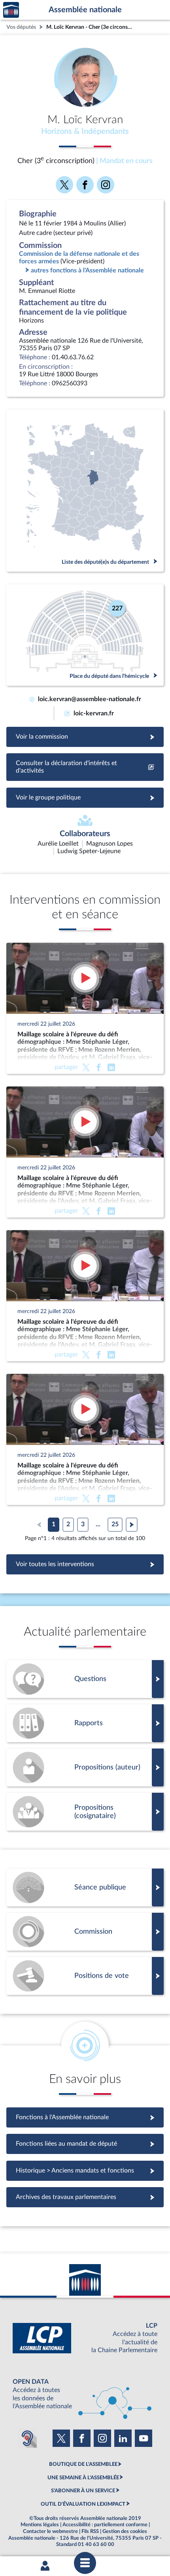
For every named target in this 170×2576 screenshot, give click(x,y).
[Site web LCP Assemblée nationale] (85, 2338)
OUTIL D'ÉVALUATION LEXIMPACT (83, 2504)
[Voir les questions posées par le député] (85, 1679)
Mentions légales (40, 2525)
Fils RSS (90, 2531)
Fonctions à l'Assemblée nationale (85, 2117)
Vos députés (21, 27)
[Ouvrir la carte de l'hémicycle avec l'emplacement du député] (85, 635)
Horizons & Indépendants (85, 131)
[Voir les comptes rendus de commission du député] (85, 1932)
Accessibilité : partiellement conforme (105, 2525)
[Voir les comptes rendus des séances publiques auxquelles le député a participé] (85, 1887)
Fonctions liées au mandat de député (85, 2144)
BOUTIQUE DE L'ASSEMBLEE (83, 2464)
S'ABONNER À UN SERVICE (83, 2491)
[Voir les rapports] (85, 1723)
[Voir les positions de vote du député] (85, 1976)
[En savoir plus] (85, 1767)
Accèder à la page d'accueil (11, 10)
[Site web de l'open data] (85, 2394)
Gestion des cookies (125, 2531)
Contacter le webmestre (50, 2531)
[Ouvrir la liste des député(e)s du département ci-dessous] (85, 491)
